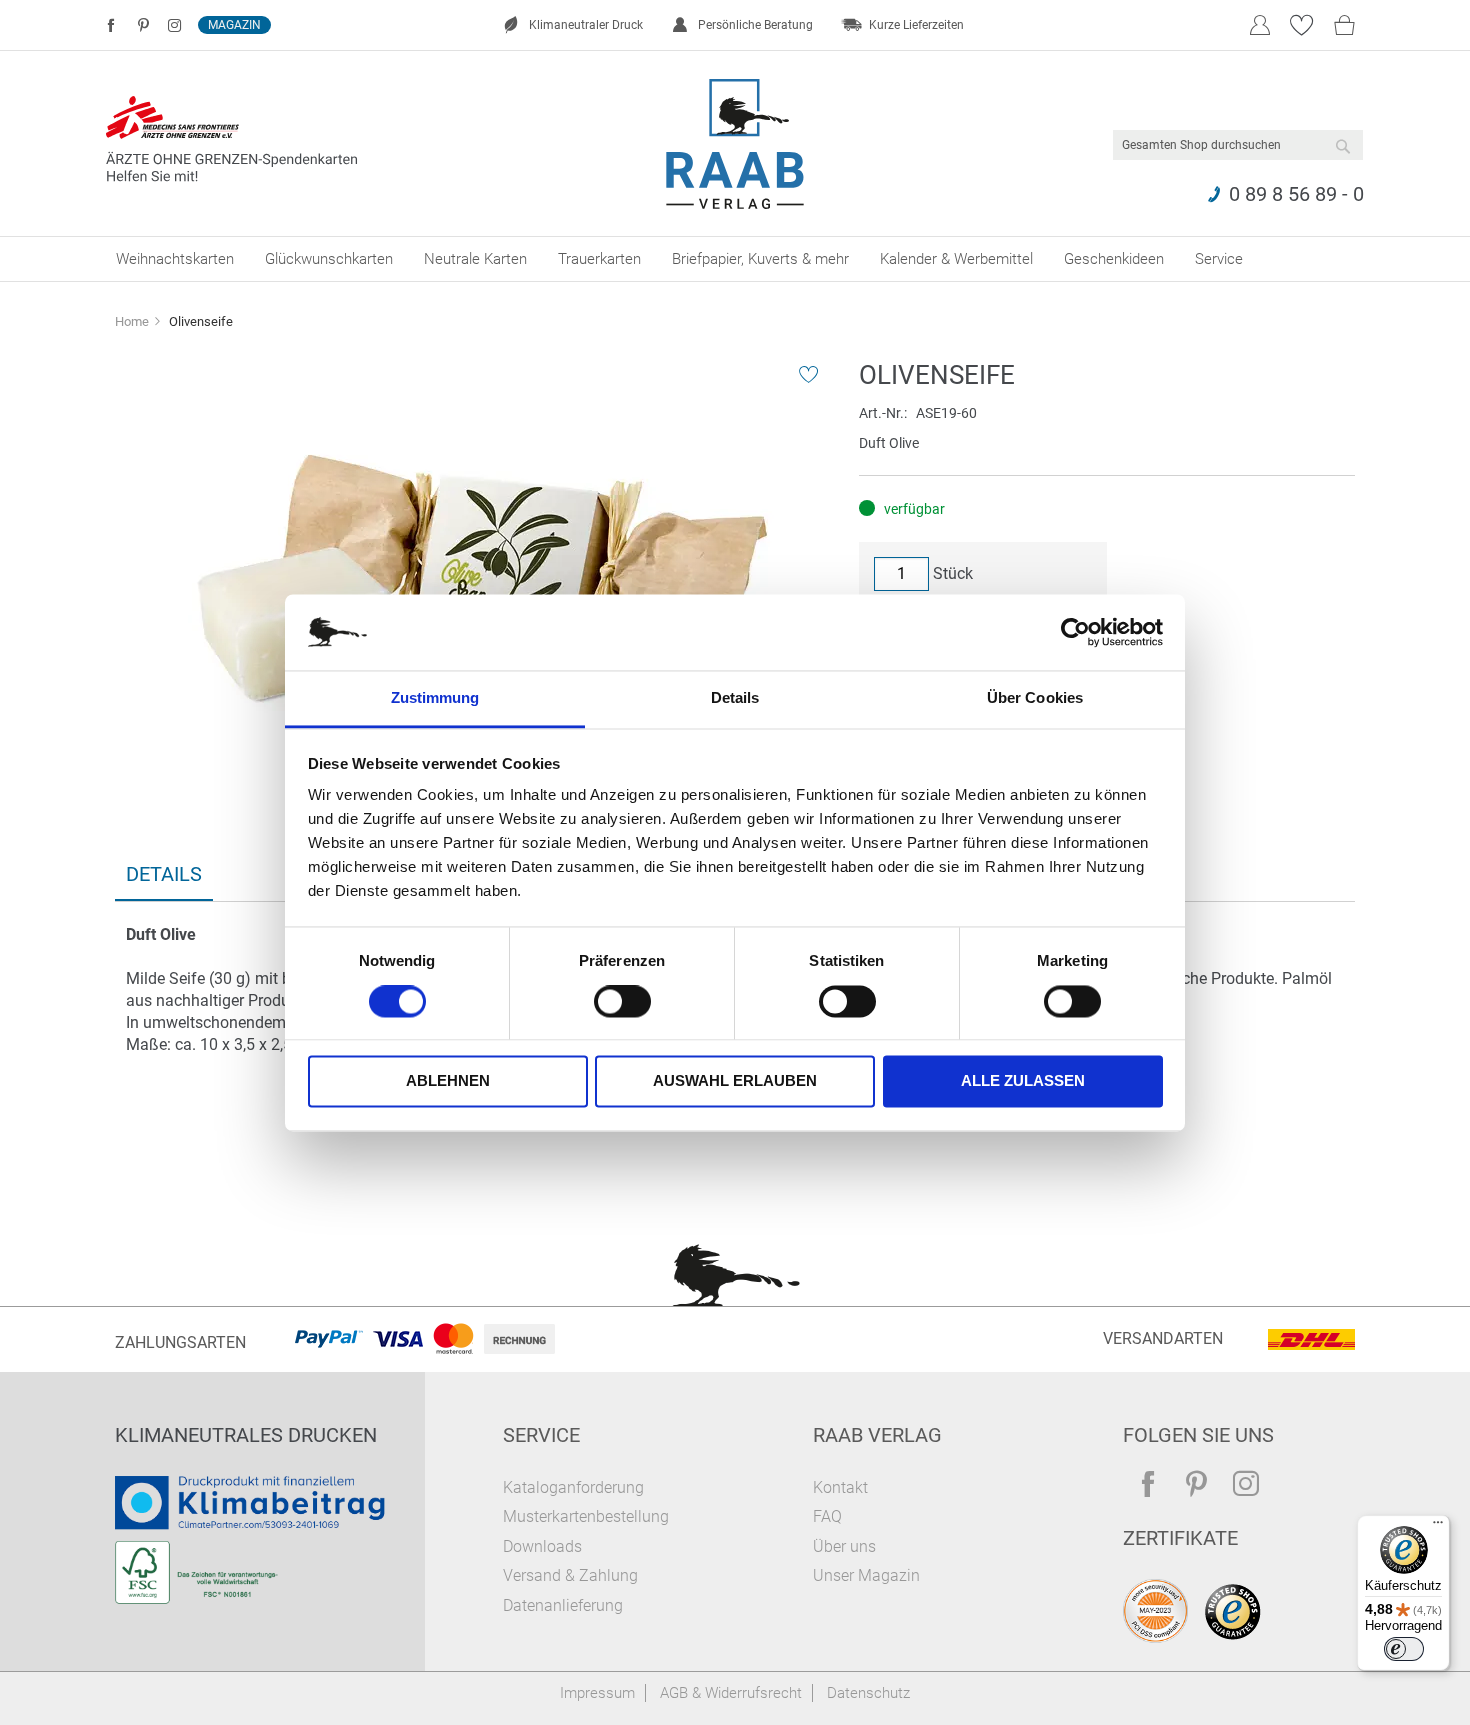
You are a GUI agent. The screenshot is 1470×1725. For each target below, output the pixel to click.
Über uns (844, 1546)
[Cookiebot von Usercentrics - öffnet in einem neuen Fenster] (1075, 632)
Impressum (597, 1693)
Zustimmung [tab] (435, 698)
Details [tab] (735, 698)
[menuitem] (175, 259)
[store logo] (735, 144)
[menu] (735, 259)
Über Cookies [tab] (1035, 698)
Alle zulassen (1023, 1081)
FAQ (827, 1516)
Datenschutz (868, 1693)
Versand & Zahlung (570, 1575)
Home (132, 321)
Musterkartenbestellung (586, 1516)
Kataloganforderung (573, 1487)
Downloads (542, 1546)
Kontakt (840, 1487)
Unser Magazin (866, 1575)
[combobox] (1238, 145)
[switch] (622, 1003)
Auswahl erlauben (735, 1081)
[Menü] (1438, 1527)
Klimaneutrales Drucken (246, 1435)
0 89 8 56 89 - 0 (1296, 194)
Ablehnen (448, 1081)
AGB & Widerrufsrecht (731, 1693)
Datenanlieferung (563, 1605)
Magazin (234, 25)
